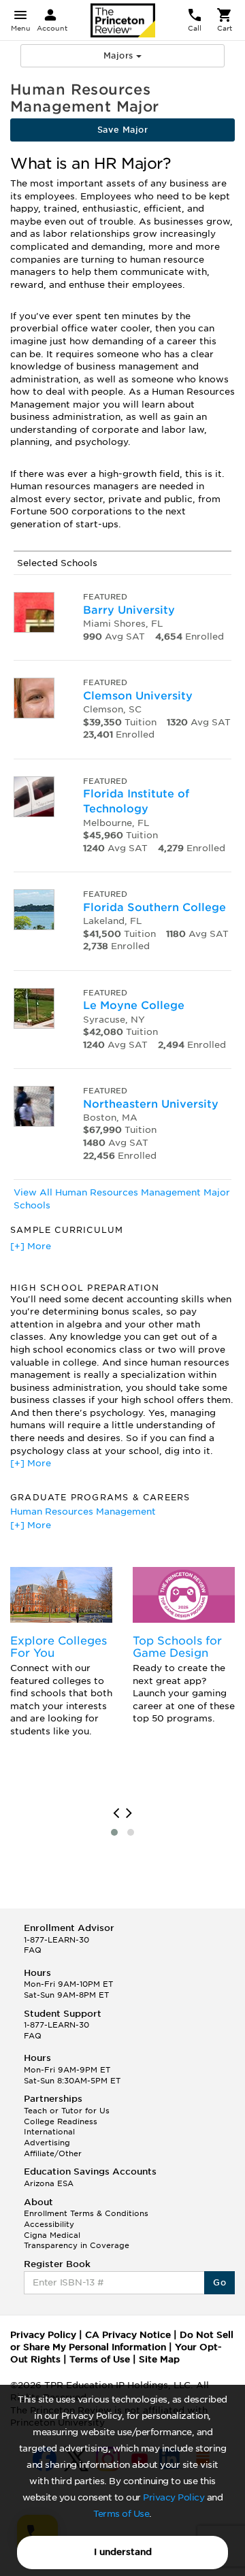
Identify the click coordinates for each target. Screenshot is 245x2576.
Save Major (122, 130)
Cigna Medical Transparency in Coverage (77, 2241)
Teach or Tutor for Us (67, 2111)
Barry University (129, 610)
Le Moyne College (134, 1005)
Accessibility (49, 2224)
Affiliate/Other (53, 2153)
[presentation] (116, 1813)
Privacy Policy (174, 2497)
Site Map (159, 2359)
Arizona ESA (49, 2183)
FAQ (33, 1950)
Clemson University (138, 696)
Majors (120, 55)
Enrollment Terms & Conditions (86, 2213)
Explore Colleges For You (59, 1647)
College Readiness (61, 2121)
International (49, 2132)
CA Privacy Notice (128, 2335)
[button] (114, 1832)
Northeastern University (151, 1104)
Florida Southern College (154, 907)
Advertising (47, 2143)
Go (219, 2282)
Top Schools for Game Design (177, 1647)
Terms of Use (121, 2514)
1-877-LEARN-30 (56, 1940)
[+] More (31, 1246)
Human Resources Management (83, 1512)
